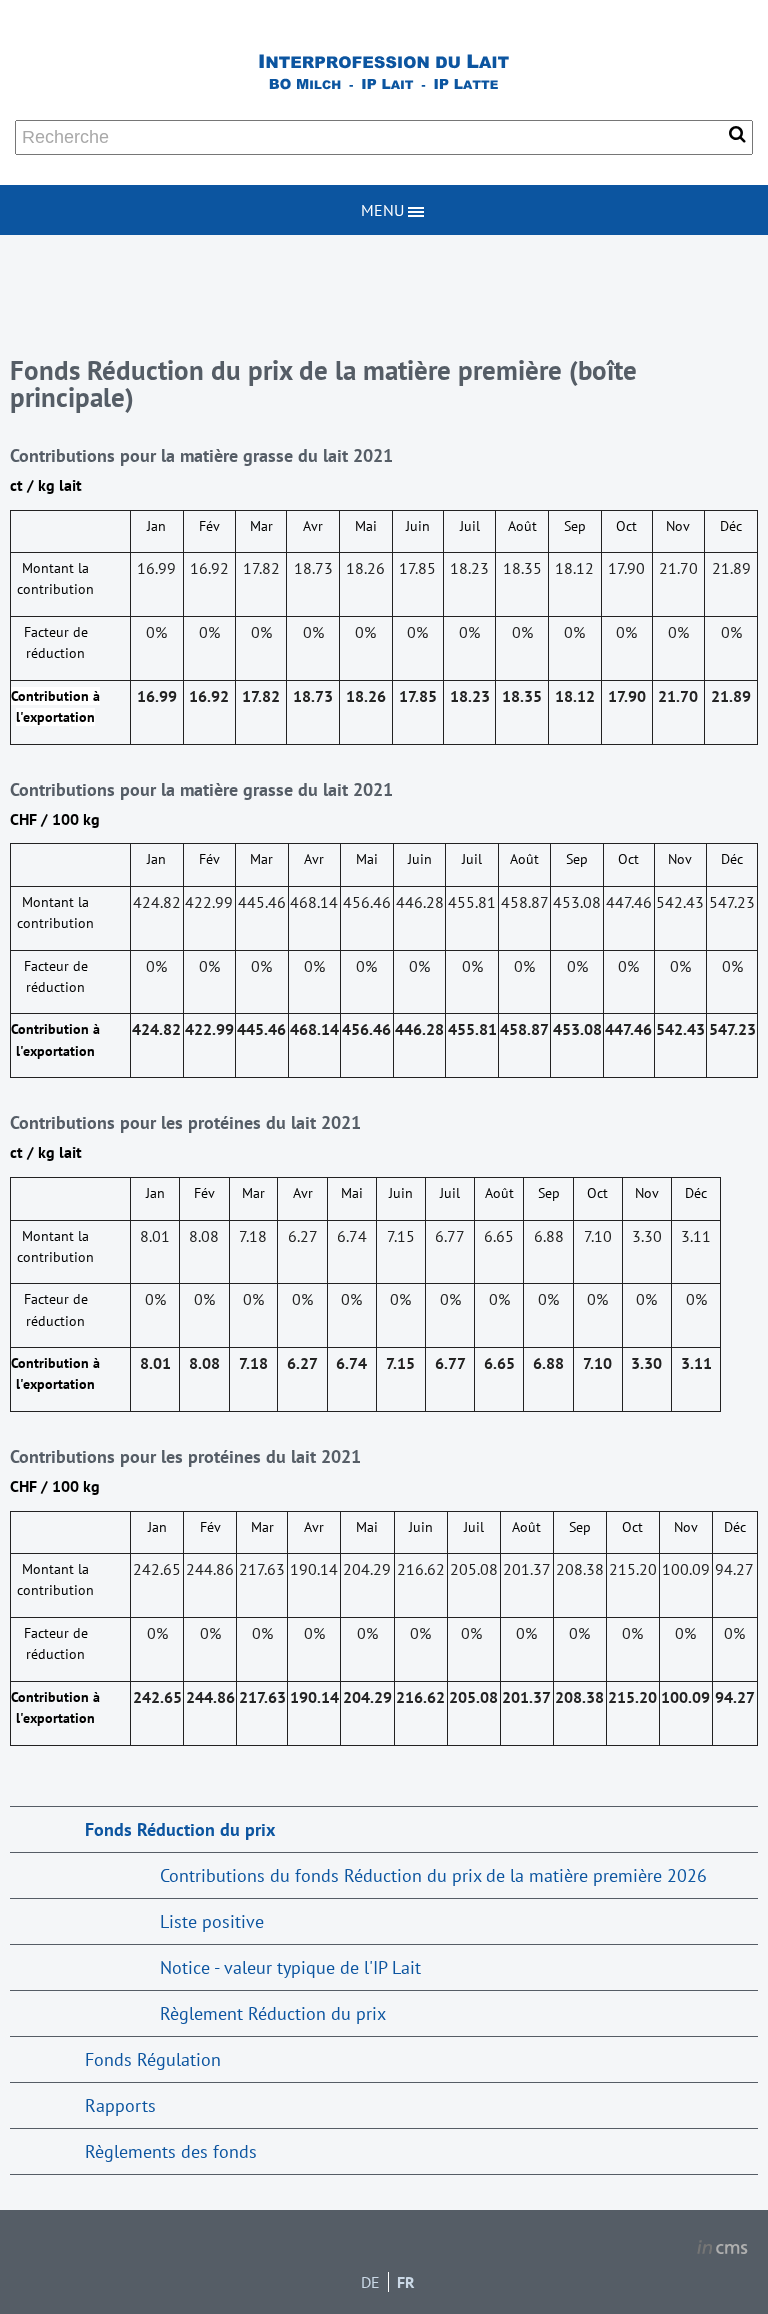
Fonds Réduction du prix (180, 1829)
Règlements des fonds (171, 2151)
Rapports (120, 2105)
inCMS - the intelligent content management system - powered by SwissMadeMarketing (722, 2250)
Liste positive (212, 1921)
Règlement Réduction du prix (273, 2013)
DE (370, 2282)
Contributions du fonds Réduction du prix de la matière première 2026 (433, 1875)
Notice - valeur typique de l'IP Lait (290, 1967)
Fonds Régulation (153, 2059)
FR (406, 2282)
